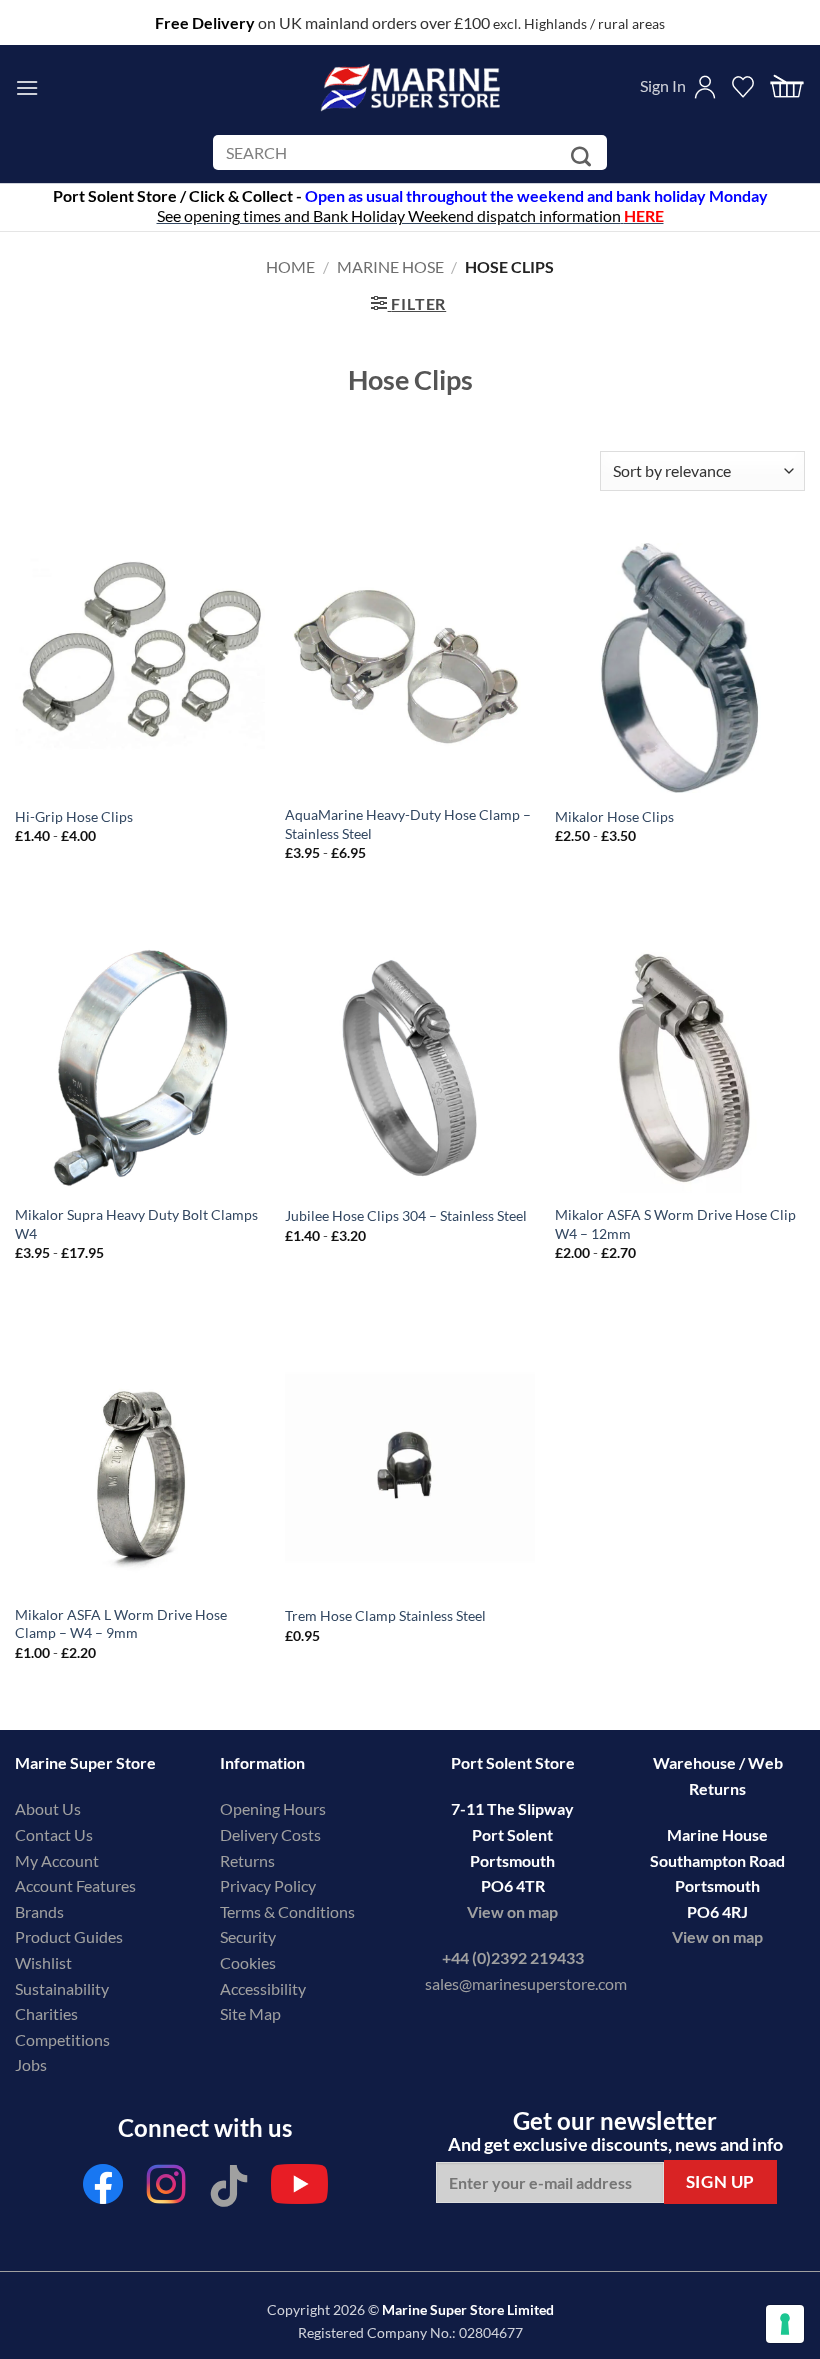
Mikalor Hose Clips (614, 816)
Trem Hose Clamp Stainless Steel (385, 1615)
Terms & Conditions (287, 1911)
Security (248, 1936)
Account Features (75, 1885)
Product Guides (69, 1936)
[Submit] (584, 156)
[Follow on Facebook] (103, 2189)
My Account (57, 1860)
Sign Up (720, 2181)
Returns (247, 1860)
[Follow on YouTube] (299, 2189)
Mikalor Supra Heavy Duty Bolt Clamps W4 (136, 1224)
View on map (512, 1911)
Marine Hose (390, 266)
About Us (48, 1808)
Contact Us (54, 1834)
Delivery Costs (270, 1834)
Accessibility (263, 1988)
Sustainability (62, 1988)
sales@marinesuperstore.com (526, 1983)
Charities (48, 2013)
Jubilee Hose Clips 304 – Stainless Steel (406, 1215)
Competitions (62, 2039)
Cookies (248, 1962)
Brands (39, 1911)
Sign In (663, 85)
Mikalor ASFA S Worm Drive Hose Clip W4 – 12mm (675, 1224)
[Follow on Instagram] (166, 2189)
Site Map (250, 2013)
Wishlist (43, 1962)
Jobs (31, 2064)
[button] (27, 87)
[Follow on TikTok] (229, 2189)
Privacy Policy (268, 1885)
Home (290, 266)
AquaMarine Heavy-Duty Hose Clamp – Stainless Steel (408, 824)
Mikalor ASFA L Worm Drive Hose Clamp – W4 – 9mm (121, 1624)
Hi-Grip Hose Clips (74, 816)
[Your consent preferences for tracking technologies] (785, 2324)
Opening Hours (273, 1808)
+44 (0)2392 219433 (513, 1957)
